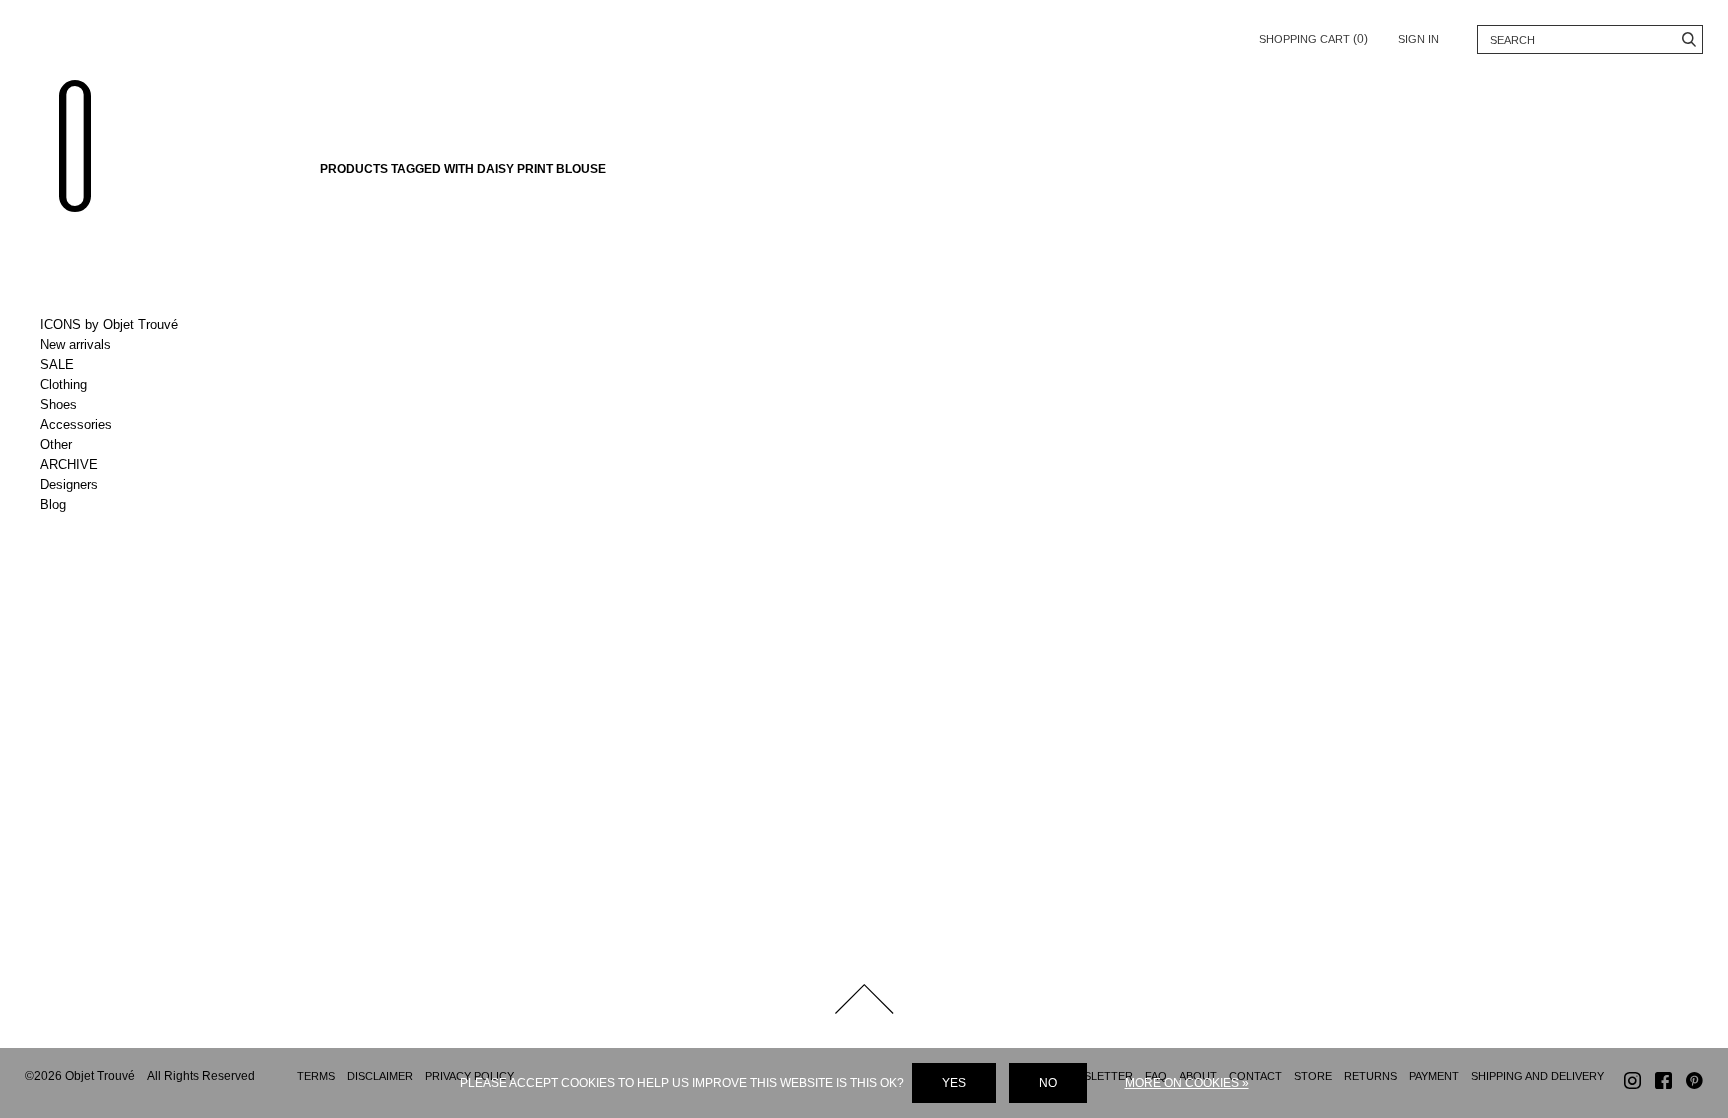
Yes (954, 1083)
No (1048, 1083)
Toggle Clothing (122, 385)
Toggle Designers (122, 485)
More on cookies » (1187, 1083)
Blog (53, 504)
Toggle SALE (122, 365)
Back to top (864, 999)
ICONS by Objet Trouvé (109, 324)
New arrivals (75, 344)
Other (56, 444)
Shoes (58, 404)
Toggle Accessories (122, 425)
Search (1688, 39)
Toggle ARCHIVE (122, 465)
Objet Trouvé (75, 146)
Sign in (1418, 39)
